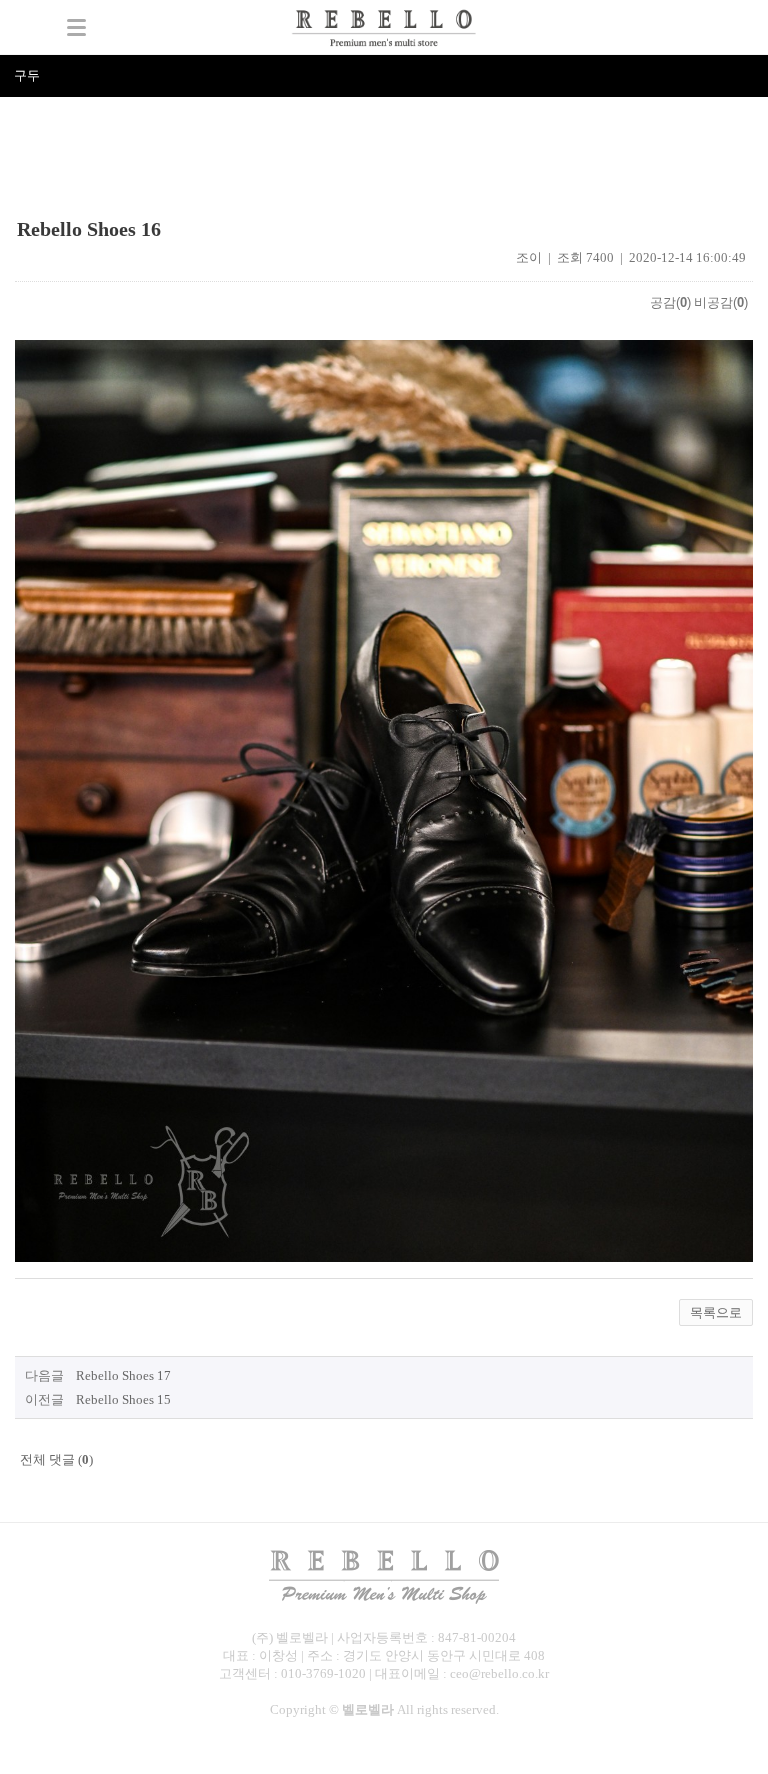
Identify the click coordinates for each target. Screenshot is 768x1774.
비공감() (721, 302)
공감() (670, 302)
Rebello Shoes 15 (123, 1399)
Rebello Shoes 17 (123, 1375)
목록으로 (716, 1312)
